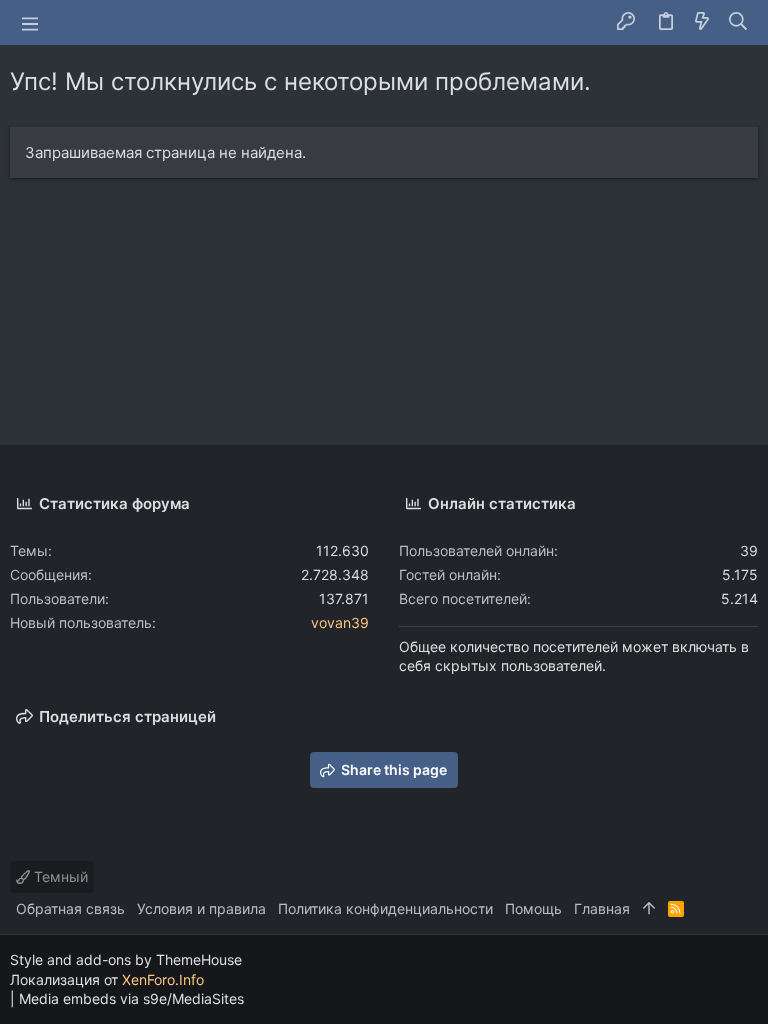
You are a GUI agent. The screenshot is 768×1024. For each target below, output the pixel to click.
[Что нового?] (702, 23)
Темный (59, 876)
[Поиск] (738, 23)
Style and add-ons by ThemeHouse (126, 959)
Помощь (533, 908)
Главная (602, 908)
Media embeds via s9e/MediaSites (131, 998)
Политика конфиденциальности (385, 908)
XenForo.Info (163, 979)
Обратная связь (70, 908)
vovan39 (340, 622)
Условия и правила (201, 908)
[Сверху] (649, 909)
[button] (30, 23)
